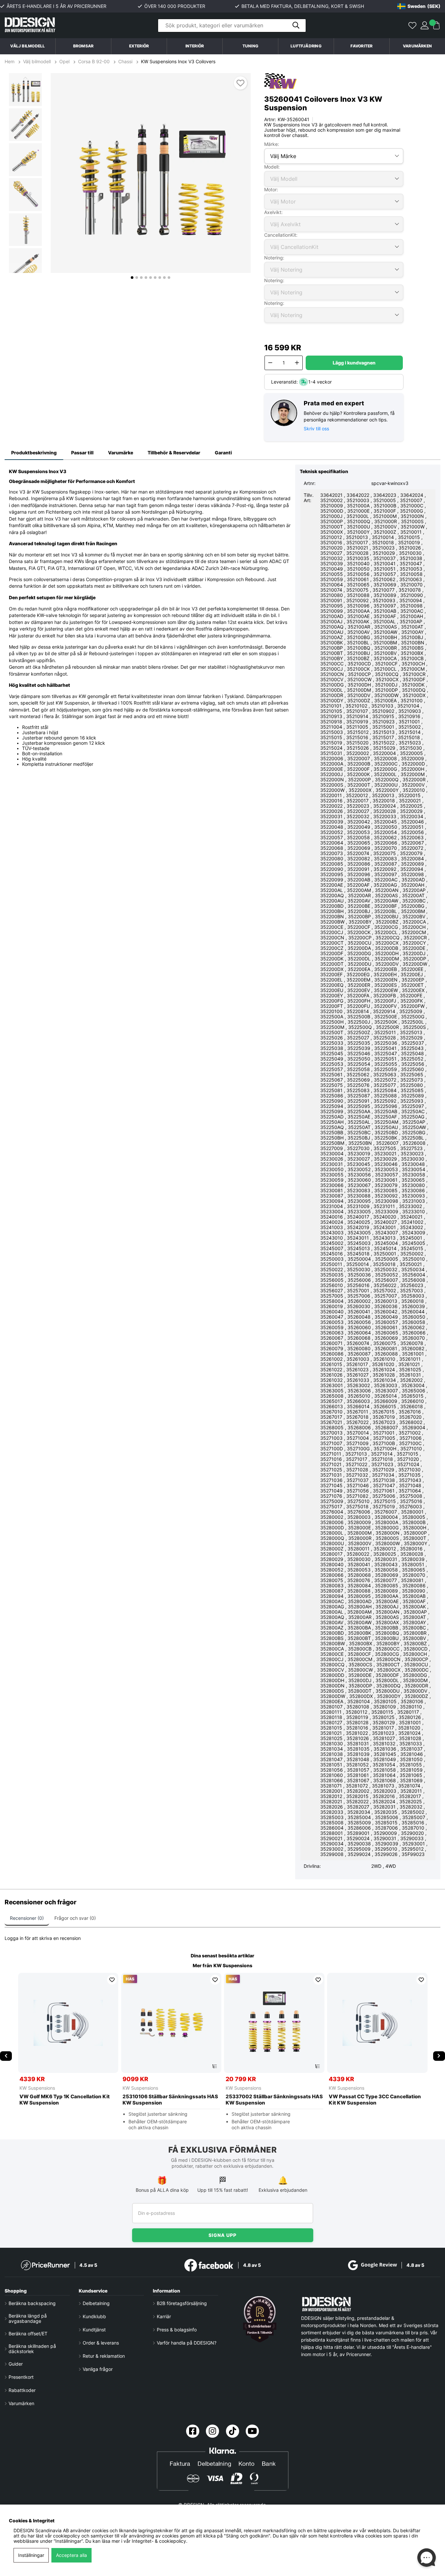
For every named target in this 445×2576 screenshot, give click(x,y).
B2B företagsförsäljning (182, 2303)
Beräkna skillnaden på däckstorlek (32, 2349)
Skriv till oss (316, 429)
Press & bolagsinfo (177, 2330)
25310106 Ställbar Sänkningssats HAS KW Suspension (170, 2100)
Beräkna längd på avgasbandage (28, 2319)
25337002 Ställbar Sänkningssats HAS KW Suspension (274, 2100)
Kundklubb (94, 2317)
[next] (439, 2056)
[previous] (6, 2056)
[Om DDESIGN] (260, 2319)
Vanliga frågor (98, 2369)
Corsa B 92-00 (94, 62)
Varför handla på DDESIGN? (187, 2343)
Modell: (272, 167)
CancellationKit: (281, 235)
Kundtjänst (94, 2330)
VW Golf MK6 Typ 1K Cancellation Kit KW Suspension (65, 2100)
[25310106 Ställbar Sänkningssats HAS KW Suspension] (171, 2023)
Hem (10, 62)
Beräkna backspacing (32, 2303)
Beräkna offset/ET (28, 2334)
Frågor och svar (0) (75, 1918)
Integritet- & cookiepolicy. (160, 2541)
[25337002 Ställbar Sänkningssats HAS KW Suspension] (274, 2023)
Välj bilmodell (28, 46)
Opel (64, 62)
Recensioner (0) (27, 1918)
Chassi (125, 62)
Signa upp (222, 2235)
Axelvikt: (273, 212)
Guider (16, 2364)
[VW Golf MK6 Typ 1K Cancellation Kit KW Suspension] (68, 2023)
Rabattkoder (22, 2390)
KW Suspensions (233, 1966)
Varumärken (417, 46)
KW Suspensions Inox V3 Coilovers (178, 62)
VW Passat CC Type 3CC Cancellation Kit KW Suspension (375, 2100)
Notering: (274, 258)
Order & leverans (101, 2343)
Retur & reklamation (104, 2356)
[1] (151, 173)
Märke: (272, 144)
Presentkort (21, 2377)
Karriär (164, 2317)
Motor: (271, 189)
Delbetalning (96, 2303)
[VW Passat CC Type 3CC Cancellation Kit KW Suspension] (377, 2023)
